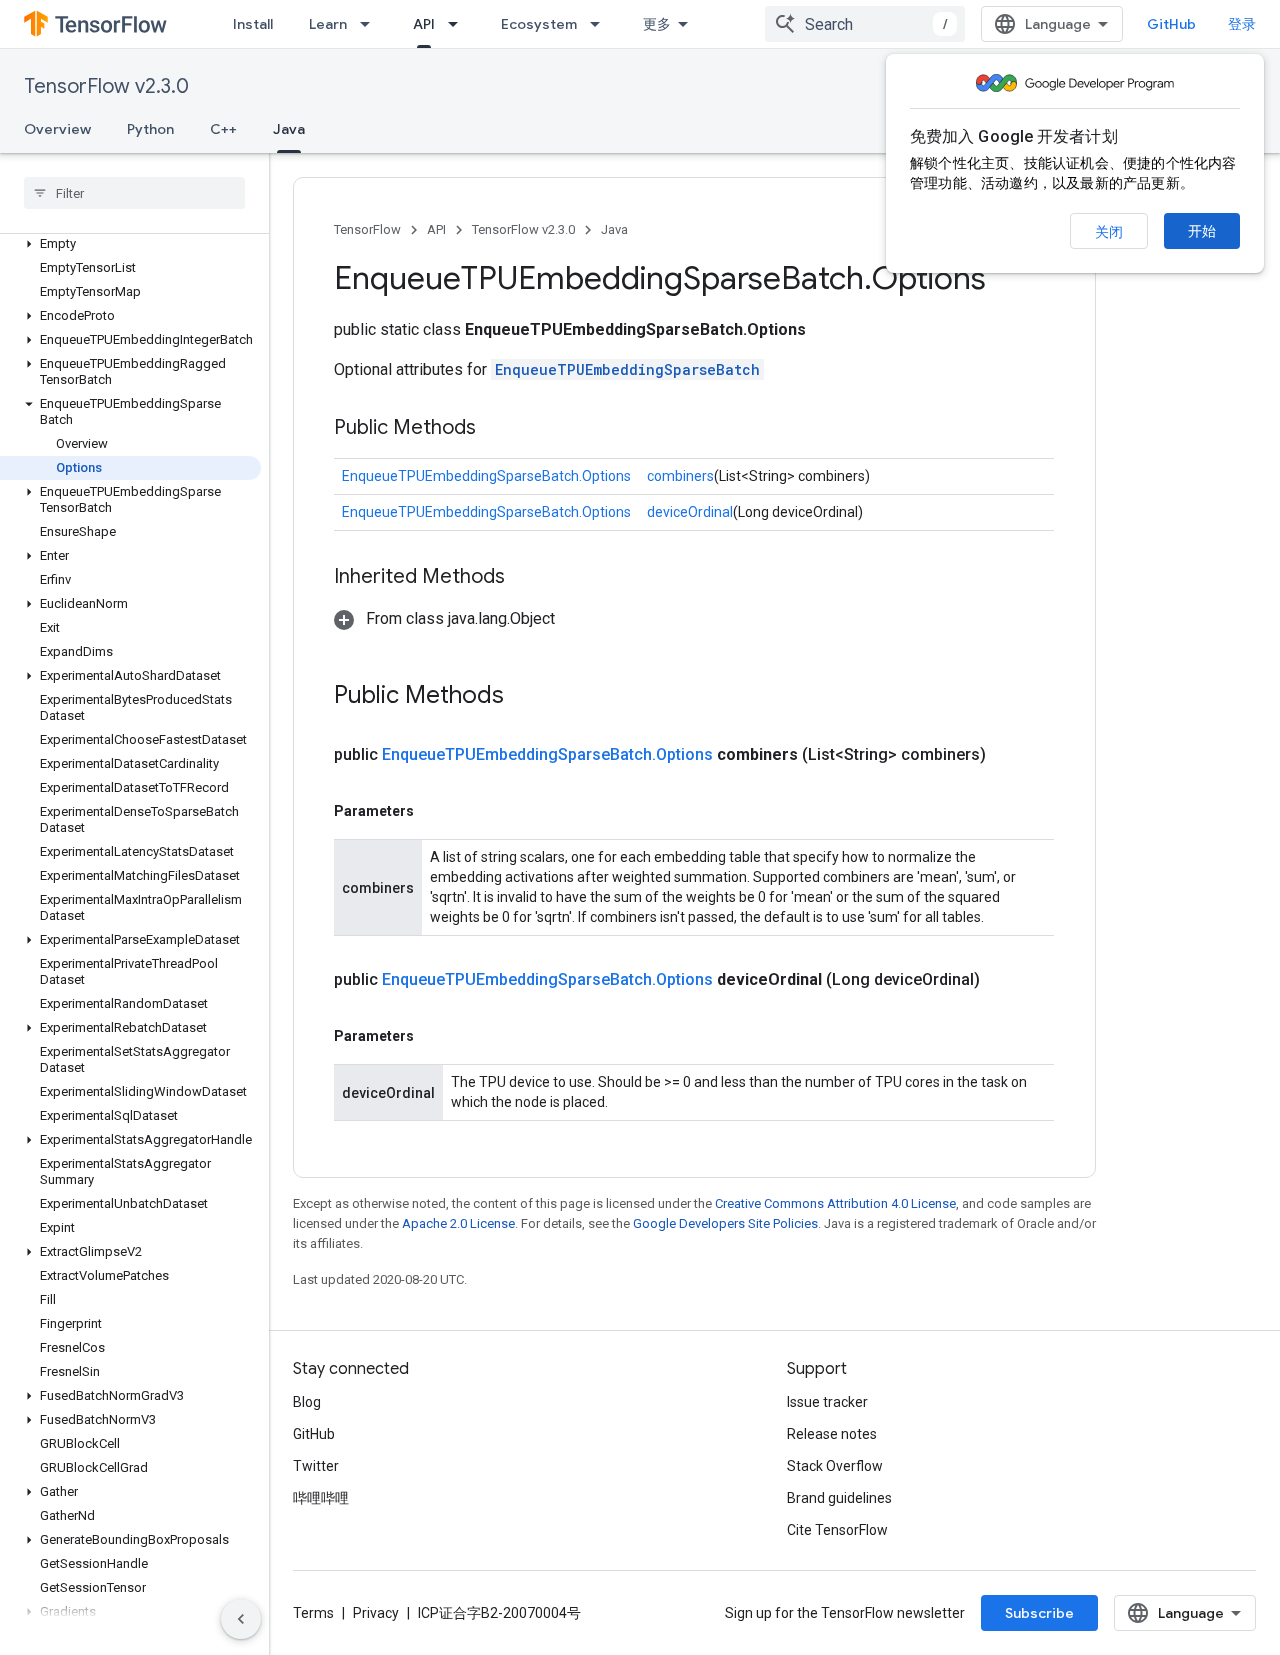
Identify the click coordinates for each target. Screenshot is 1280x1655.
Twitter (316, 1466)
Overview (57, 129)
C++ (223, 129)
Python (150, 129)
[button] (130, 244)
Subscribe (1039, 1613)
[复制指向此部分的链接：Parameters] (434, 811)
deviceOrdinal (690, 512)
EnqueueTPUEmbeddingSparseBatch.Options (486, 476)
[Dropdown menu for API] (459, 24)
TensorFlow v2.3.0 (106, 86)
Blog (307, 1402)
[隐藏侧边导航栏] (241, 1619)
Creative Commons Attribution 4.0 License (835, 1203)
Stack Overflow (835, 1466)
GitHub (1171, 24)
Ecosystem (539, 24)
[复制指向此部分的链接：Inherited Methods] (525, 578)
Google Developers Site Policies (725, 1223)
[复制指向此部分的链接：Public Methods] (496, 429)
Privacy (376, 1613)
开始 (1202, 231)
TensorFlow (367, 229)
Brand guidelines (839, 1498)
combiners (680, 476)
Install (253, 24)
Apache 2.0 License (458, 1223)
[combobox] (865, 24)
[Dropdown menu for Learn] (371, 24)
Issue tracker (827, 1402)
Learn (328, 24)
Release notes (832, 1434)
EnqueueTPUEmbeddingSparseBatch (627, 369)
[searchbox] (134, 193)
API (424, 24)
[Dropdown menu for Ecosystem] (601, 24)
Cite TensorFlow (837, 1530)
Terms (313, 1613)
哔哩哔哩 (321, 1498)
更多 (657, 24)
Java (289, 129)
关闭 (1109, 232)
